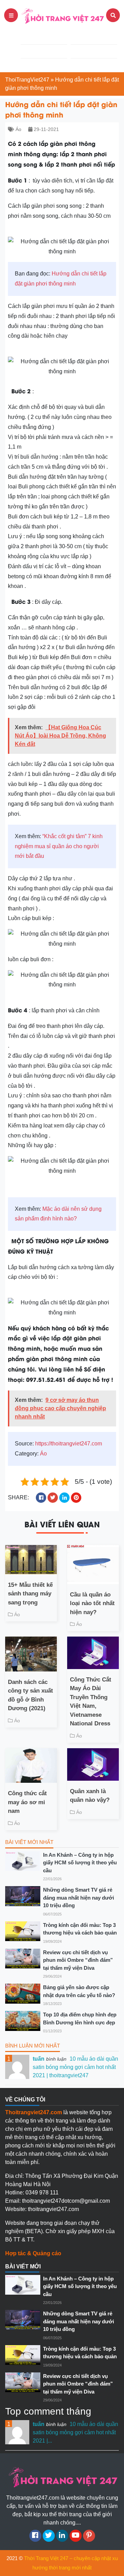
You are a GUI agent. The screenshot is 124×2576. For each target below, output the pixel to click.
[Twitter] (49, 2536)
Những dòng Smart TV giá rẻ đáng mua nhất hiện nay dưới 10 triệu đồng (79, 1898)
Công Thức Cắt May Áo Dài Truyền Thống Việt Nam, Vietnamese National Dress (91, 1702)
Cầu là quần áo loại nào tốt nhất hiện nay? (92, 1603)
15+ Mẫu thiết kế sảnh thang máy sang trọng (30, 1594)
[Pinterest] (89, 2536)
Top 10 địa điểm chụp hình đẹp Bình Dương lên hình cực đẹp (80, 2018)
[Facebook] (35, 2536)
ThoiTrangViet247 (27, 80)
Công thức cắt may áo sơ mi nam (27, 1802)
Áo (18, 129)
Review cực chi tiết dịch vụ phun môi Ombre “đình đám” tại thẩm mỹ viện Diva (78, 1960)
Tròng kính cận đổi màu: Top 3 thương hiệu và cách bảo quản (80, 1929)
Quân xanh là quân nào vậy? (90, 1796)
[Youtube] (76, 2536)
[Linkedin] (62, 2536)
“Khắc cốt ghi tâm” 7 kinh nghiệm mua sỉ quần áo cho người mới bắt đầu (59, 846)
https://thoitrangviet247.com (69, 1444)
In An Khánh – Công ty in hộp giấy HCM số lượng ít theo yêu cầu (80, 1863)
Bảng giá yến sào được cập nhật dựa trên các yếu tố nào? (79, 1991)
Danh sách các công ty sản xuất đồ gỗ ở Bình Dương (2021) (30, 1695)
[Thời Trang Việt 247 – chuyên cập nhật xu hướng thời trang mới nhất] (62, 15)
